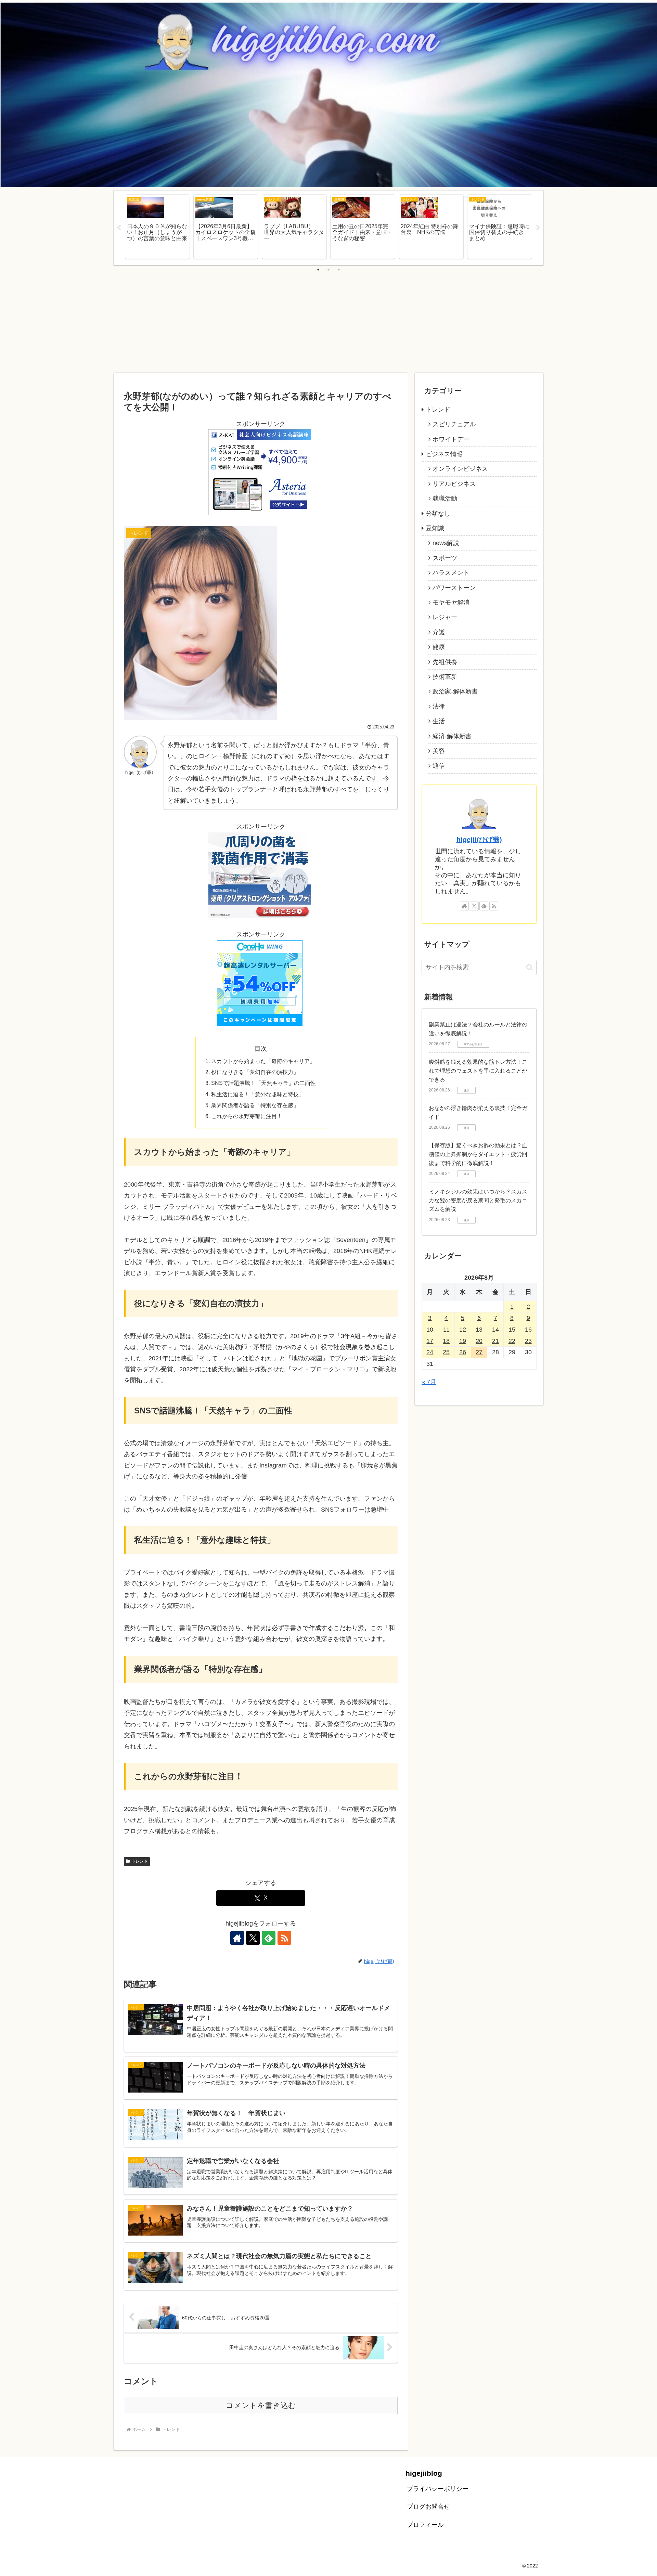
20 (479, 1341)
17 (430, 1341)
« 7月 (429, 1382)
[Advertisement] (328, 321)
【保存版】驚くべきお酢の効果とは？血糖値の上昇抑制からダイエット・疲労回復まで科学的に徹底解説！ (478, 1154)
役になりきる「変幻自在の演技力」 (255, 1072)
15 (512, 1330)
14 (495, 1330)
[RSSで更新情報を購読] (284, 1938)
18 (446, 1341)
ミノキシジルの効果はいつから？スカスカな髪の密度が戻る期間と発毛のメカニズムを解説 (478, 1200)
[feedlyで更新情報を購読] (269, 1938)
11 (446, 1330)
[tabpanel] (157, 227)
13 (479, 1330)
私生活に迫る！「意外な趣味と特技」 (258, 1094)
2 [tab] (328, 270)
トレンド (140, 1861)
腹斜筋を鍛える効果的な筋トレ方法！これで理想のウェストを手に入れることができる (478, 1071)
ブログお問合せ (428, 2507)
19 (463, 1341)
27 (479, 1352)
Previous (119, 228)
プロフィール (425, 2525)
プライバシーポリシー (438, 2489)
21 (495, 1341)
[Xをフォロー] (253, 1938)
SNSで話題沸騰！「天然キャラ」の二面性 (263, 1083)
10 (430, 1330)
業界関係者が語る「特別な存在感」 (255, 1105)
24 (430, 1352)
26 (463, 1352)
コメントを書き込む (261, 2405)
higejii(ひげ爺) (479, 840)
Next (538, 228)
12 (463, 1330)
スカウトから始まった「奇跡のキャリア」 (263, 1061)
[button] (530, 967)
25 (446, 1352)
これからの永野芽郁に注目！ (247, 1116)
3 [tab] (339, 270)
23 (528, 1341)
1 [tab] (318, 270)
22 (512, 1341)
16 (528, 1330)
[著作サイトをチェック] (237, 1938)
